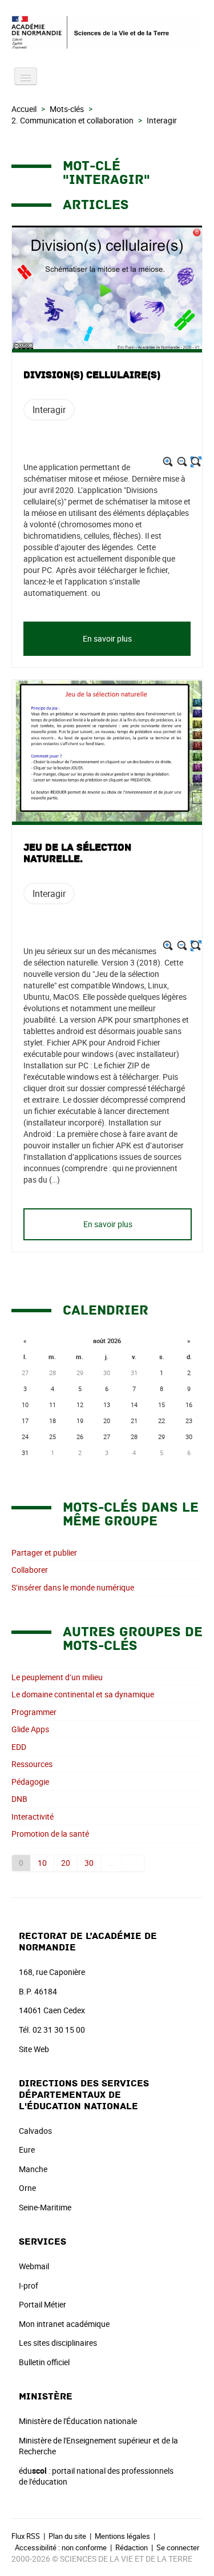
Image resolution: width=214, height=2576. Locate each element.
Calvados (35, 2131)
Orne (27, 2188)
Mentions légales (122, 2536)
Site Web (34, 2049)
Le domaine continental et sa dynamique (83, 1694)
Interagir (49, 410)
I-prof (29, 2285)
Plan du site (67, 2536)
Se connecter (178, 2547)
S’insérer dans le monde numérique (73, 1587)
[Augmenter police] (168, 462)
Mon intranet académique (64, 2324)
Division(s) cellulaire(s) (92, 375)
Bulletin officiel (44, 2362)
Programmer (34, 1712)
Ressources (32, 1764)
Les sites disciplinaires (58, 2343)
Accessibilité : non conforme (61, 2547)
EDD (19, 1747)
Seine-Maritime (45, 2207)
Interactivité (33, 1816)
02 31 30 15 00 (59, 2030)
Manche (33, 2169)
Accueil (24, 109)
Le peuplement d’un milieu (57, 1677)
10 (42, 1863)
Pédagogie (30, 1782)
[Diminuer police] (182, 462)
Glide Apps (30, 1729)
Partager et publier (44, 1553)
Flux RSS (26, 2536)
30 (89, 1863)
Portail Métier (43, 2304)
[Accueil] (107, 32)
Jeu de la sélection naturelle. (77, 854)
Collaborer (30, 1570)
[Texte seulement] (196, 462)
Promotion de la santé (50, 1834)
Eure (27, 2150)
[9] (133, 1863)
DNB (19, 1799)
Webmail (34, 2266)
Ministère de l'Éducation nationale (78, 2421)
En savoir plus (107, 638)
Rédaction (132, 2547)
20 (66, 1863)
